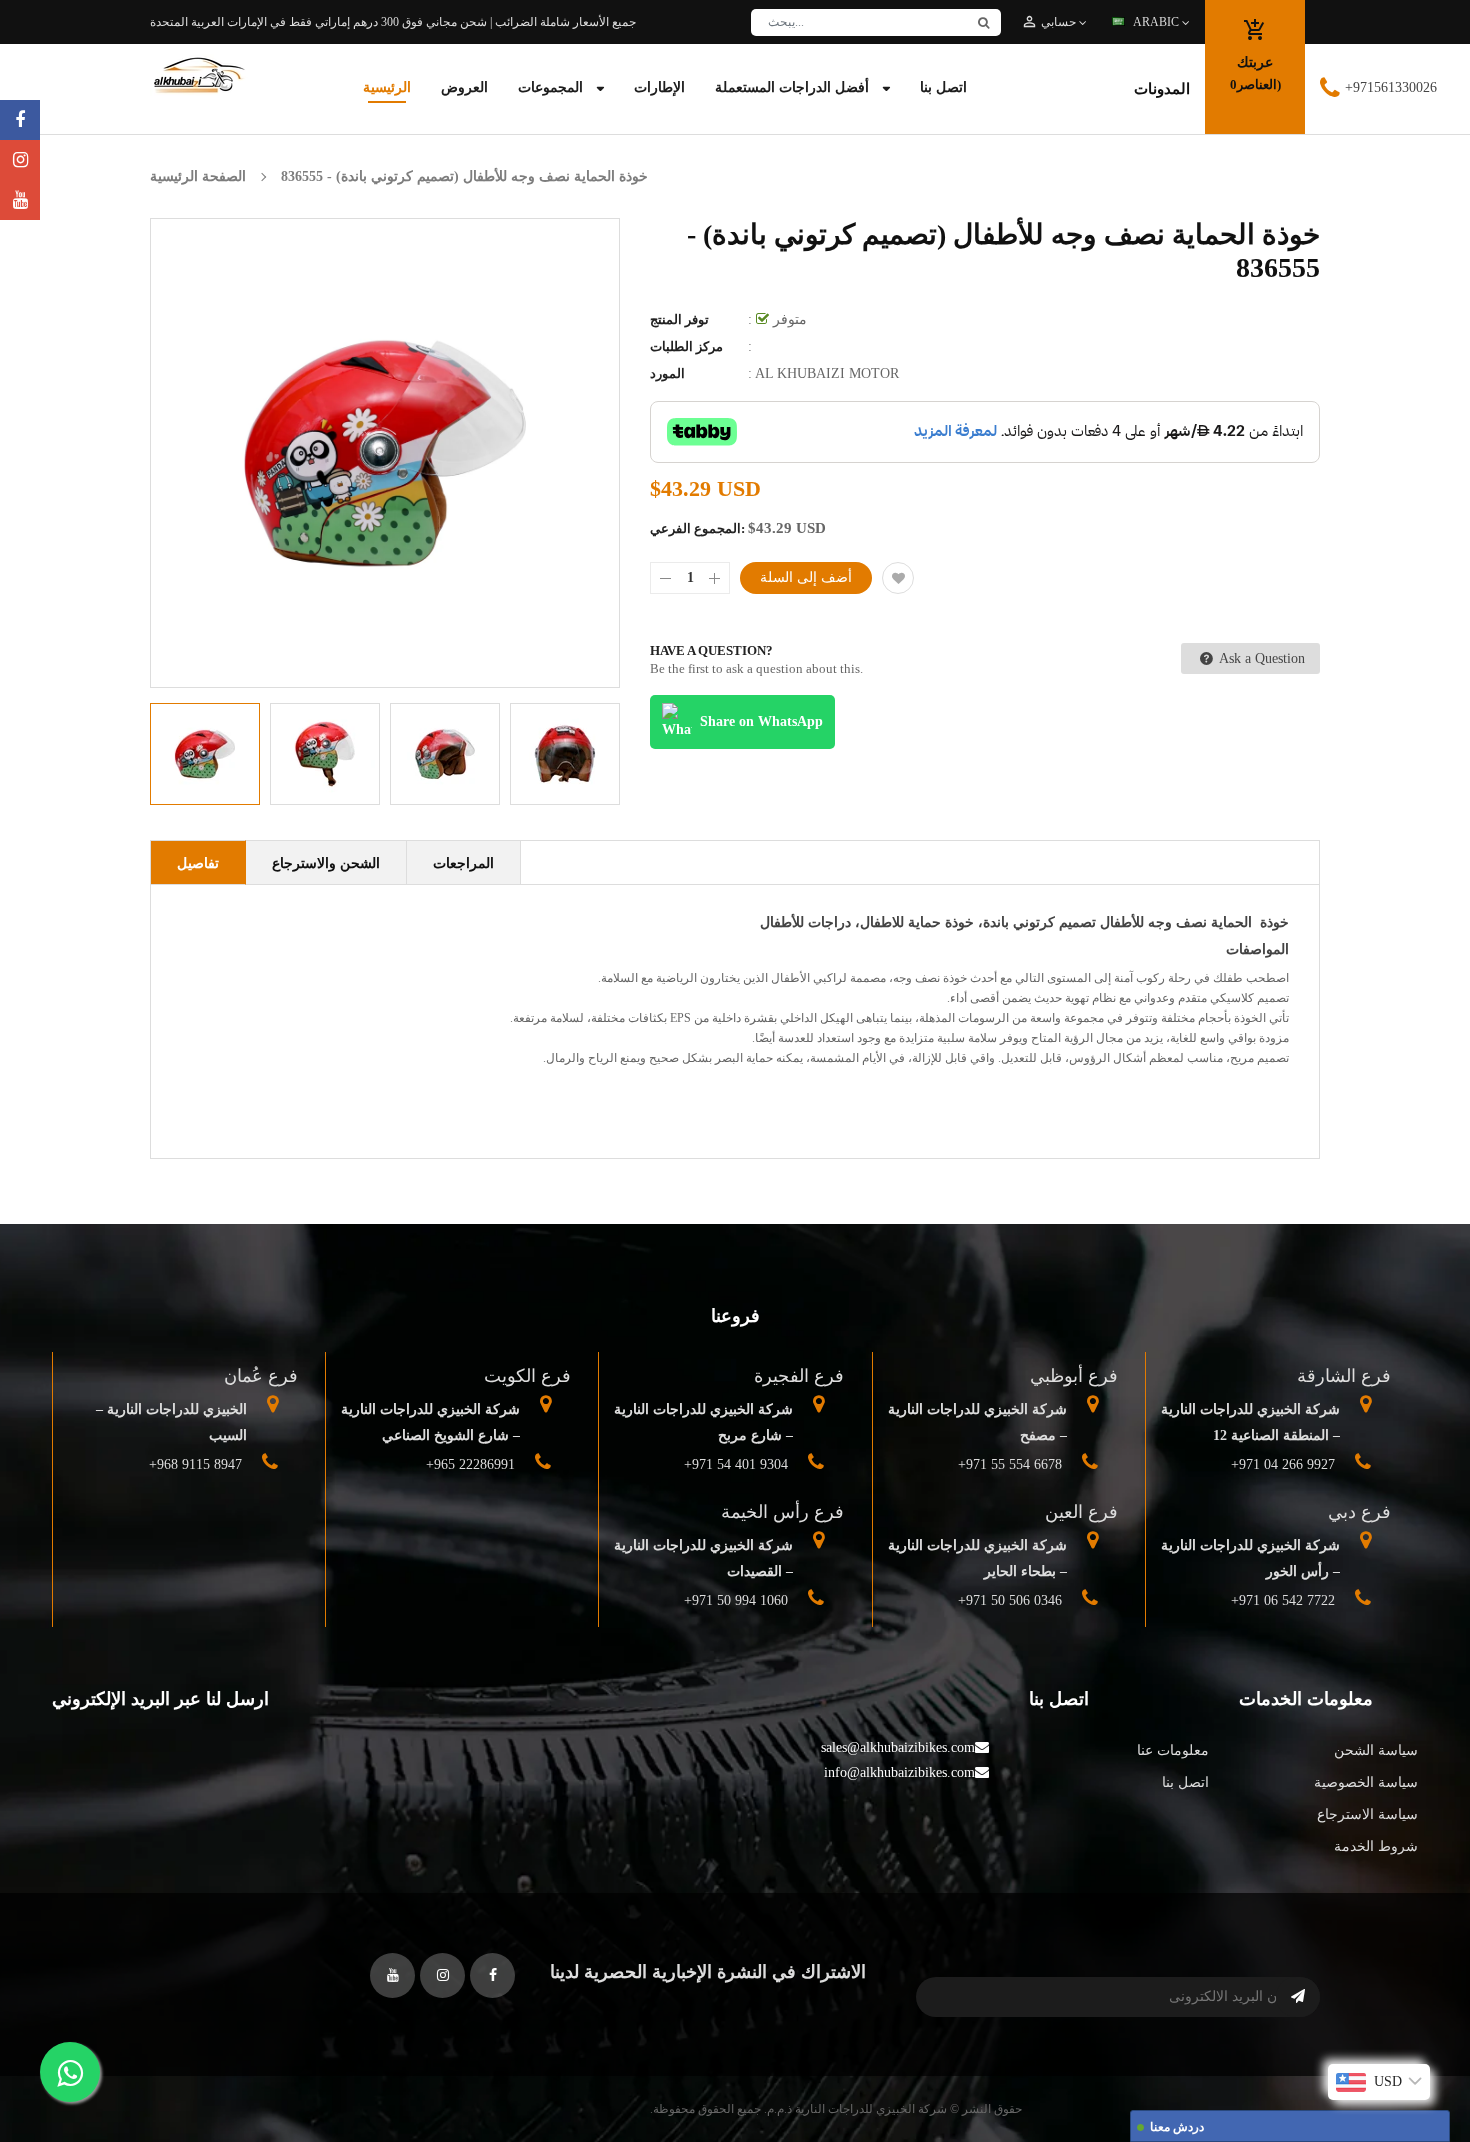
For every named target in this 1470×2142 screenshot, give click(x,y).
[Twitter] (20, 200)
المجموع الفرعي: (697, 528)
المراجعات (463, 863)
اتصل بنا (1185, 1782)
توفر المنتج (679, 319)
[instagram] (20, 160)
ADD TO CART (1030, 2085)
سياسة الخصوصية (1366, 1782)
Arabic (1157, 22)
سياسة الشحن (1376, 1750)
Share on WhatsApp (761, 721)
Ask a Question (1260, 658)
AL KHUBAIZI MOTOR (827, 373)
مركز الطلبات (686, 346)
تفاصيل (198, 863)
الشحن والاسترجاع (326, 863)
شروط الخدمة (1376, 1846)
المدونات (1162, 89)
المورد (667, 373)
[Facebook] (20, 120)
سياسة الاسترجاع (1367, 1814)
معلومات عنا (1172, 1750)
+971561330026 (1391, 87)
